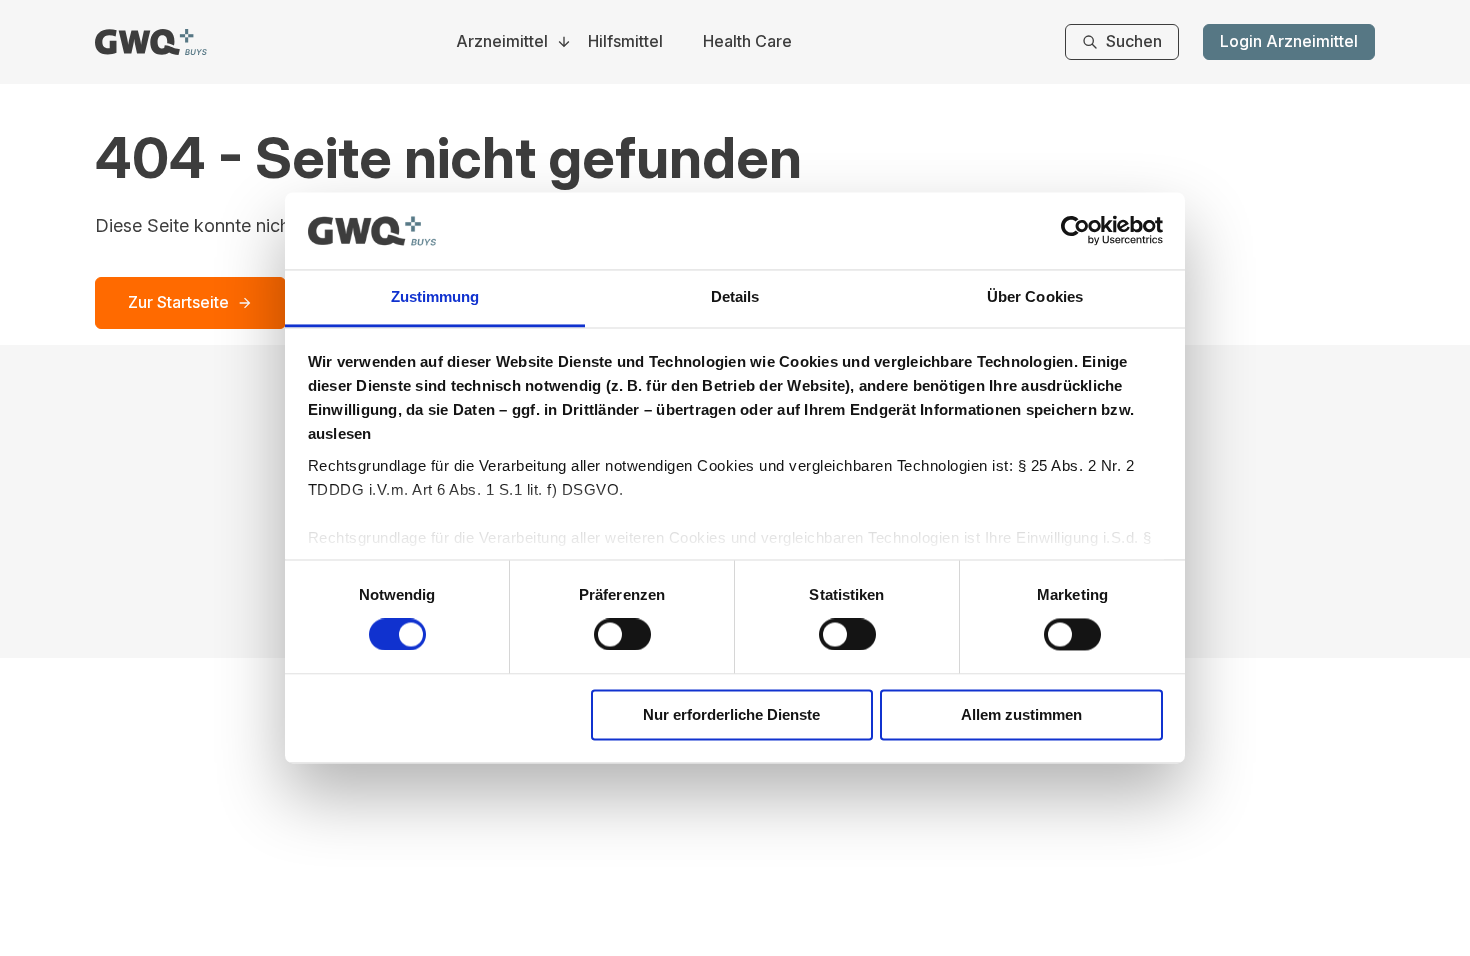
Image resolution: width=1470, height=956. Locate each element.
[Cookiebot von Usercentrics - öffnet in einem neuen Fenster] (1075, 231)
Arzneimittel (502, 42)
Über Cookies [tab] (1035, 296)
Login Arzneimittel (1289, 41)
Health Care (747, 42)
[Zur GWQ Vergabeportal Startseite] (151, 42)
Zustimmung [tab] (435, 296)
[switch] (622, 635)
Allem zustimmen (1021, 714)
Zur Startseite (178, 302)
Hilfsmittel (625, 42)
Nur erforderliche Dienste (731, 714)
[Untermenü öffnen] (564, 42)
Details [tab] (735, 296)
